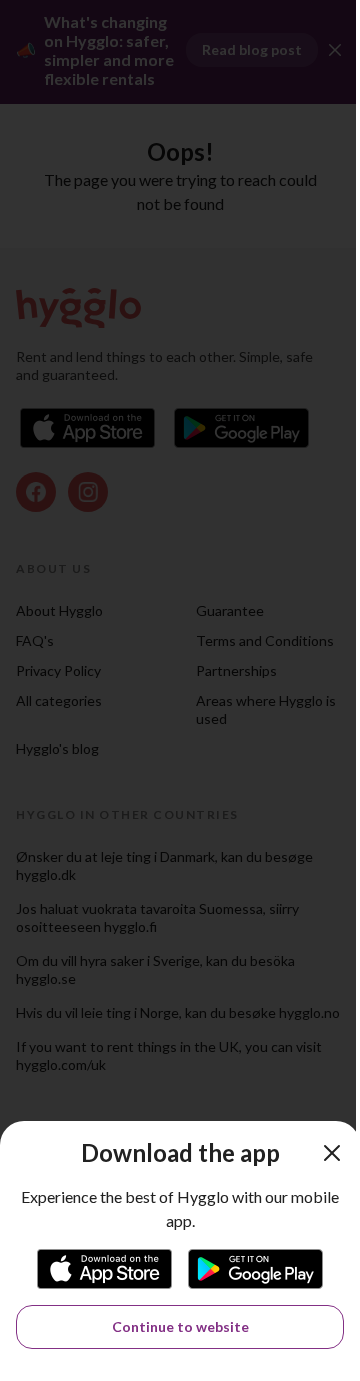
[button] (332, 1153)
